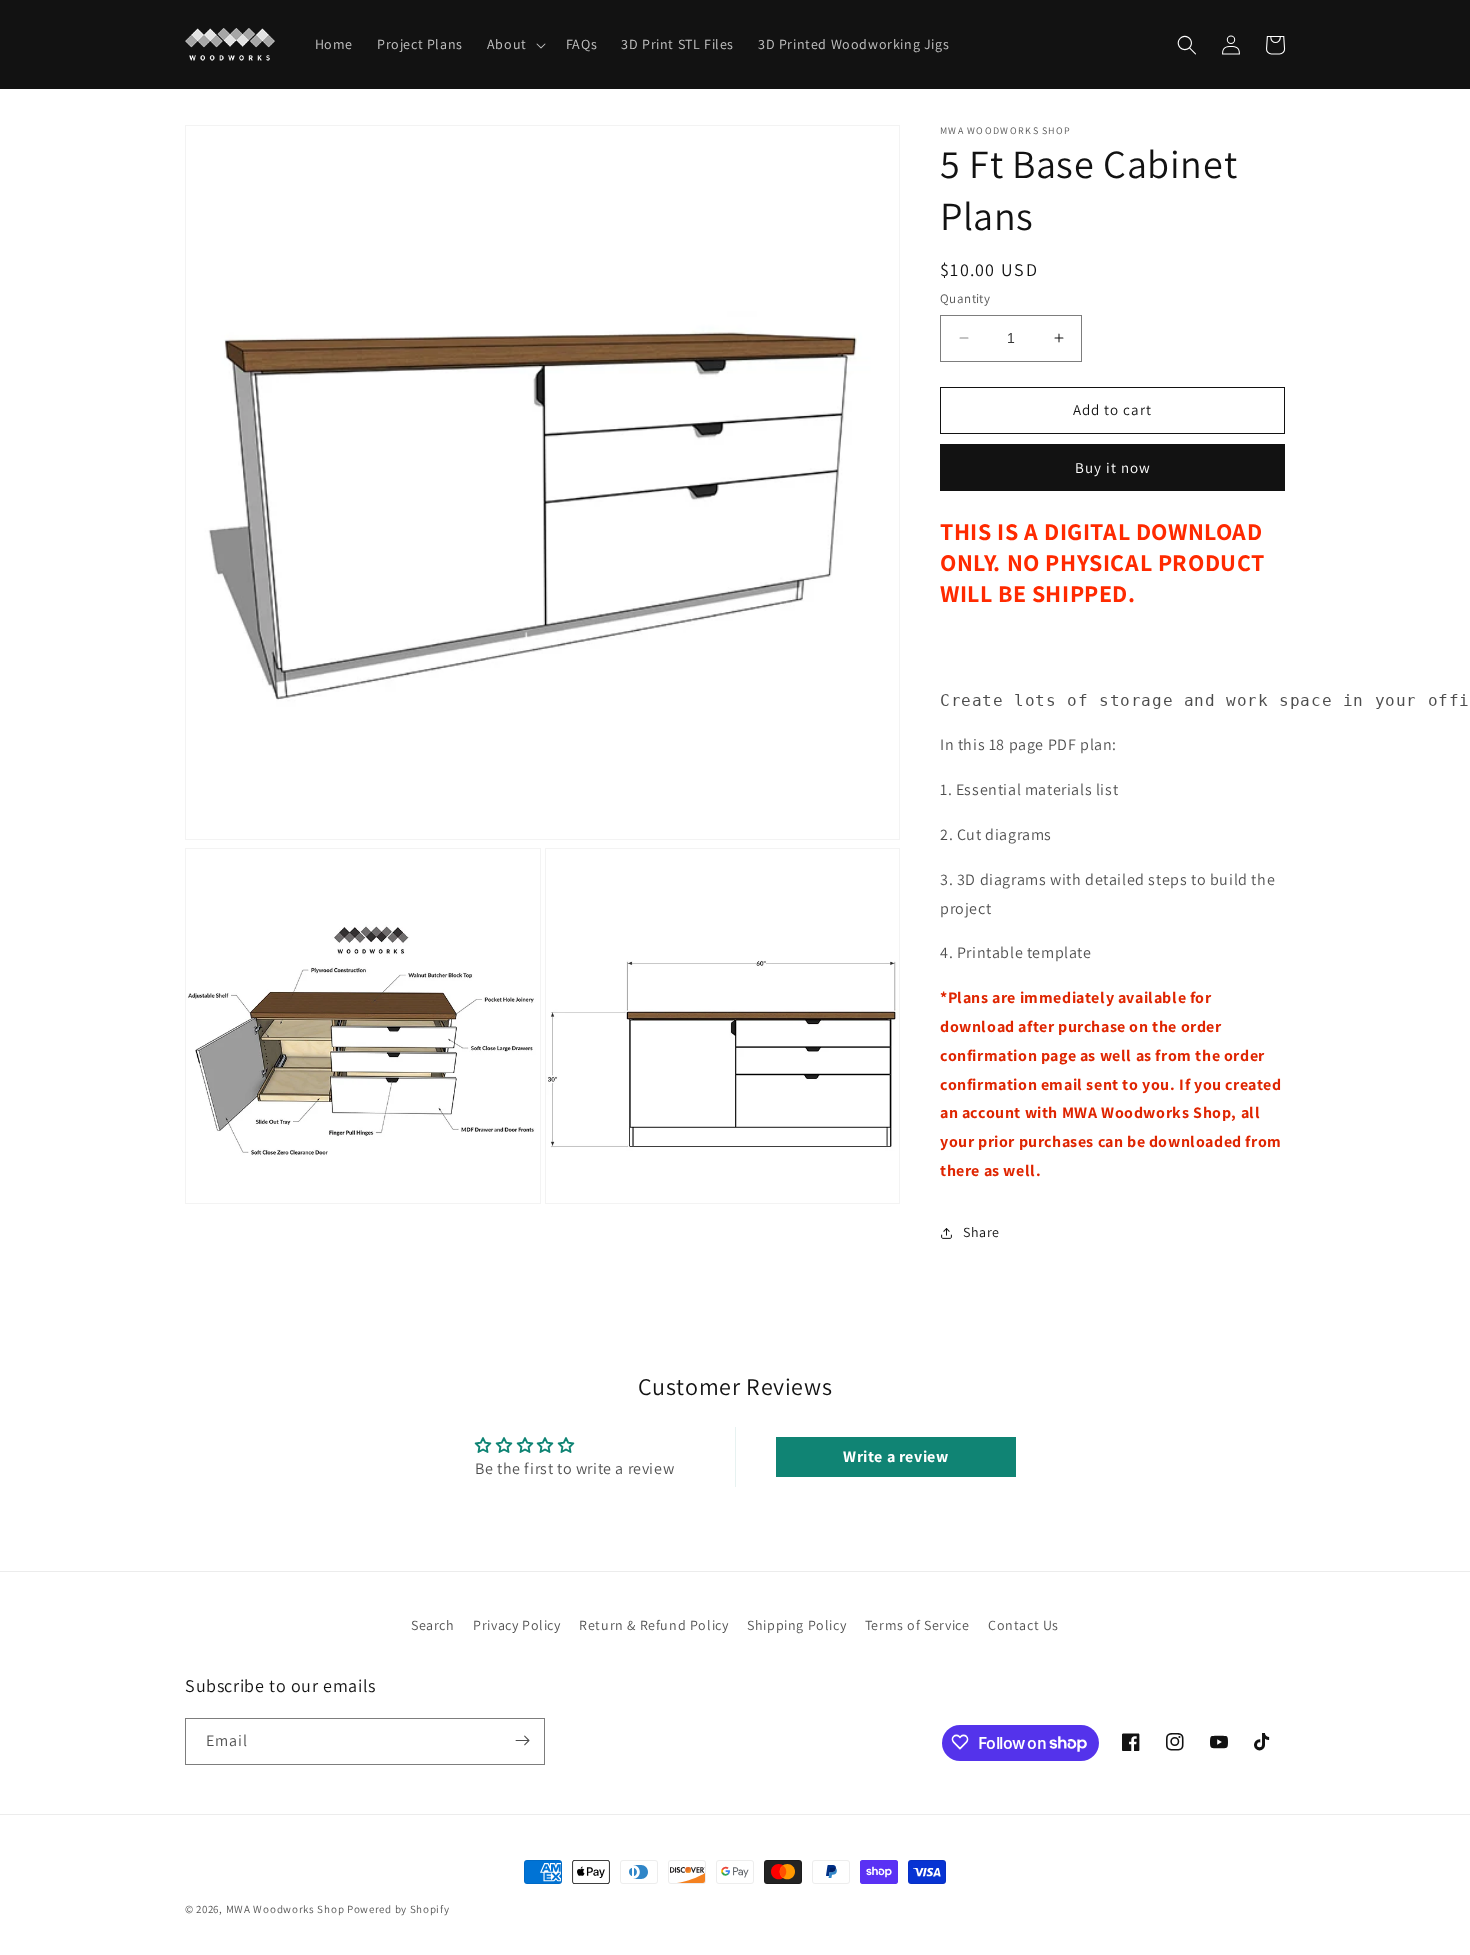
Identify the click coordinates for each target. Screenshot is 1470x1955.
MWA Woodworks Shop (285, 1909)
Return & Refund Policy (653, 1625)
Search (433, 1625)
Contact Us (1023, 1625)
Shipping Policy (796, 1625)
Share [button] (981, 1232)
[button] (514, 44)
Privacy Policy (516, 1625)
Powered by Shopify (398, 1909)
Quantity (965, 298)
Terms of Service (917, 1625)
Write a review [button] (895, 1456)
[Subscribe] (522, 1740)
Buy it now (1113, 467)
